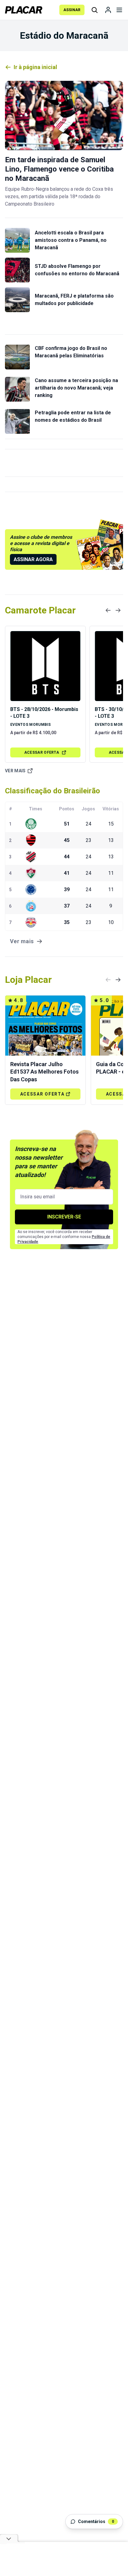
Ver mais (15, 771)
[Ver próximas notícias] (118, 610)
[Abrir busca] (94, 10)
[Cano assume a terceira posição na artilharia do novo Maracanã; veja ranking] (17, 389)
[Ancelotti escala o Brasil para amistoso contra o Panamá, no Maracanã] (17, 240)
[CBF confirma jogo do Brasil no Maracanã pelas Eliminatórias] (17, 357)
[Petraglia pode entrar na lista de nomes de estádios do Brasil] (17, 421)
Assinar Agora (33, 559)
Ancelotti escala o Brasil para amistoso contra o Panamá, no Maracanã (71, 240)
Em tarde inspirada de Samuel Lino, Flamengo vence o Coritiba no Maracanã (59, 169)
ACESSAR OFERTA (42, 752)
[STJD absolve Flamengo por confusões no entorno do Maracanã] (17, 270)
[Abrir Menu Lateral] (119, 10)
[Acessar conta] (108, 10)
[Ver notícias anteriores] (108, 610)
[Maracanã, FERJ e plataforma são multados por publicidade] (17, 300)
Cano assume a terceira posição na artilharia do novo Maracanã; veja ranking (76, 388)
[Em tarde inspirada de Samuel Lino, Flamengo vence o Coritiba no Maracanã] (64, 116)
